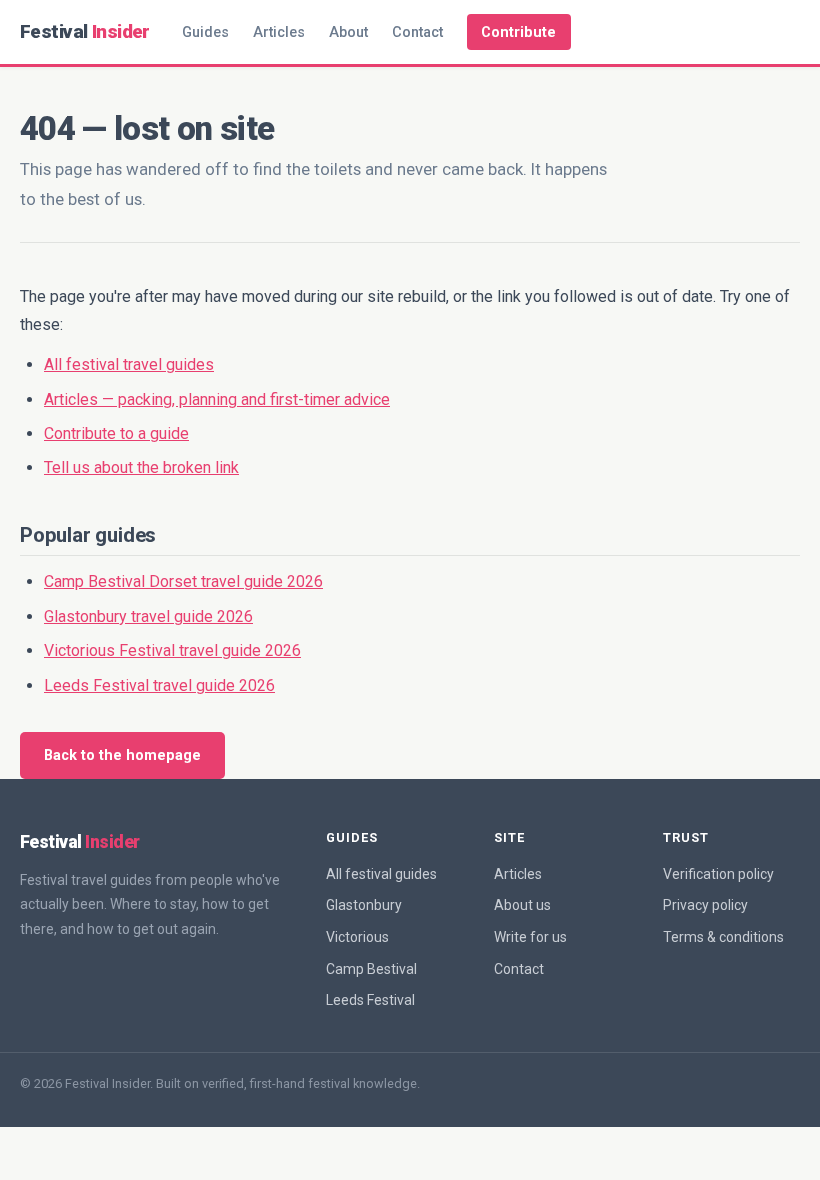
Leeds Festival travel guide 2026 (159, 685)
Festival (85, 31)
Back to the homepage (122, 755)
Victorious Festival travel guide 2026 (172, 650)
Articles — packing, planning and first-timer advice (217, 399)
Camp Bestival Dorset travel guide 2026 (183, 581)
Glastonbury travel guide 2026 (148, 616)
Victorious (357, 937)
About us (522, 905)
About (348, 32)
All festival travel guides (129, 364)
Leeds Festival (370, 1000)
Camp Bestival (371, 969)
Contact (417, 32)
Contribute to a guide (116, 433)
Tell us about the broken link (141, 467)
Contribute (518, 32)
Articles (279, 32)
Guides (205, 32)
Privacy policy (705, 905)
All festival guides (381, 874)
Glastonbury (364, 905)
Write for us (530, 937)
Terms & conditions (723, 937)
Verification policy (718, 874)
